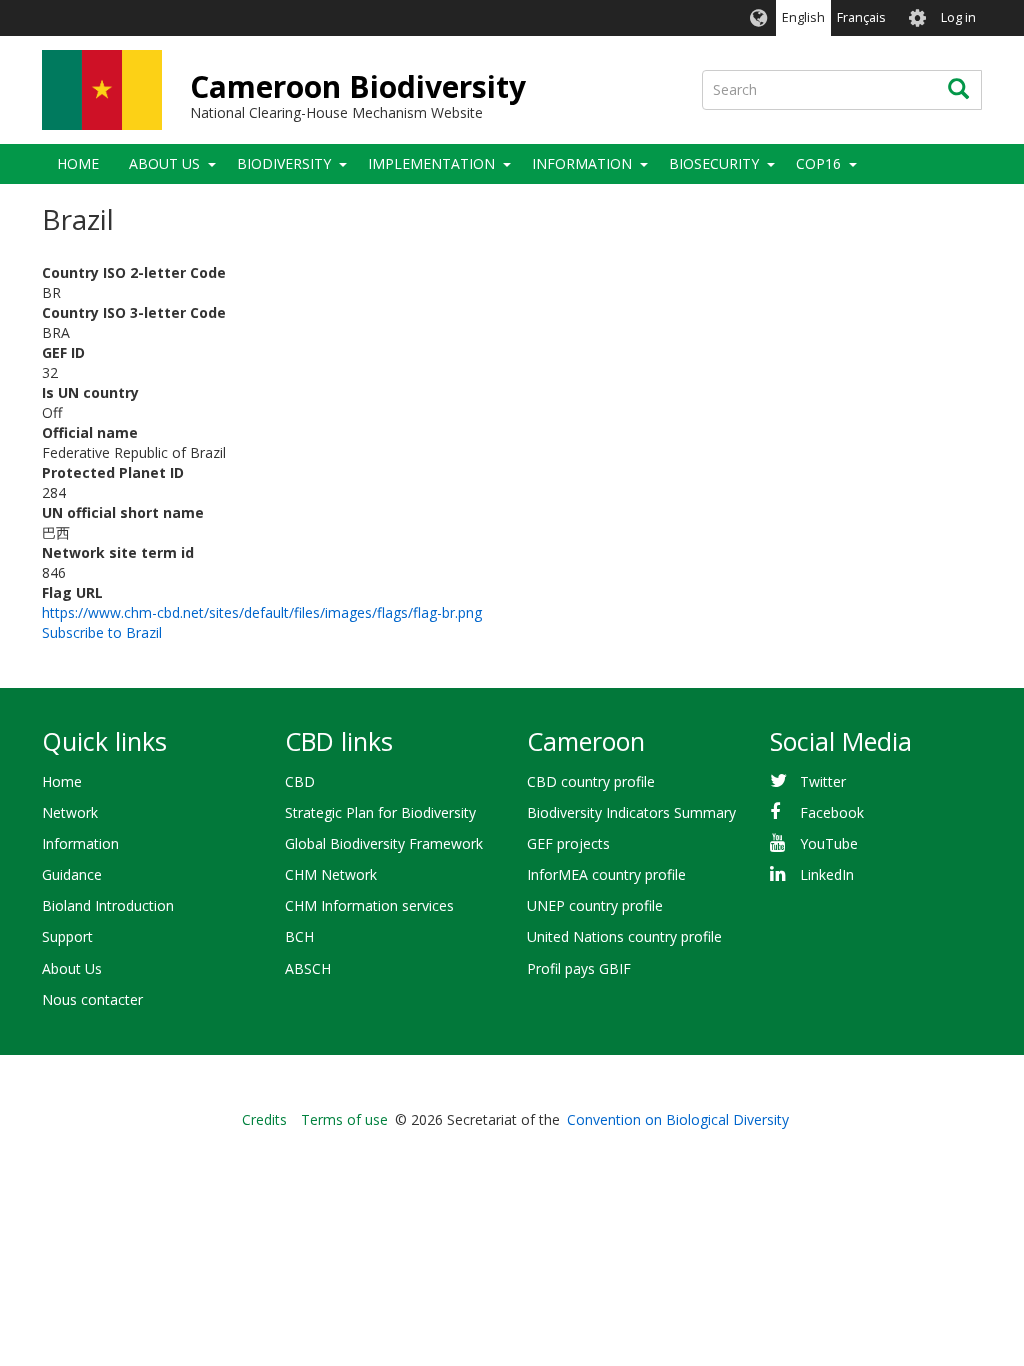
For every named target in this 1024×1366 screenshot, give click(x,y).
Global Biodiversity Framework (384, 843)
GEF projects (568, 843)
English (803, 17)
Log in (958, 17)
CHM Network (331, 874)
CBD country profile (591, 781)
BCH (299, 936)
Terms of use (344, 1119)
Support (67, 936)
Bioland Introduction (108, 905)
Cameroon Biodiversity (358, 86)
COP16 (818, 163)
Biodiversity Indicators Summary (631, 812)
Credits (264, 1119)
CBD (300, 781)
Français (861, 17)
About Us (164, 163)
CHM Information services (369, 905)
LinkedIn (827, 874)
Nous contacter (92, 999)
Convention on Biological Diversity (678, 1119)
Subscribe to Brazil (102, 632)
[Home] (102, 90)
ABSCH (308, 968)
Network (70, 812)
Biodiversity (284, 163)
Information (582, 163)
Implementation (431, 163)
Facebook (832, 812)
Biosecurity (714, 163)
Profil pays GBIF (579, 968)
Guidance (72, 874)
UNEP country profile (595, 905)
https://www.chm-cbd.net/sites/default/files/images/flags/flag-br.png (262, 612)
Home (78, 163)
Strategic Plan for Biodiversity (380, 812)
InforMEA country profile (606, 874)
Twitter (823, 781)
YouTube (829, 843)
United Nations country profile (624, 936)
